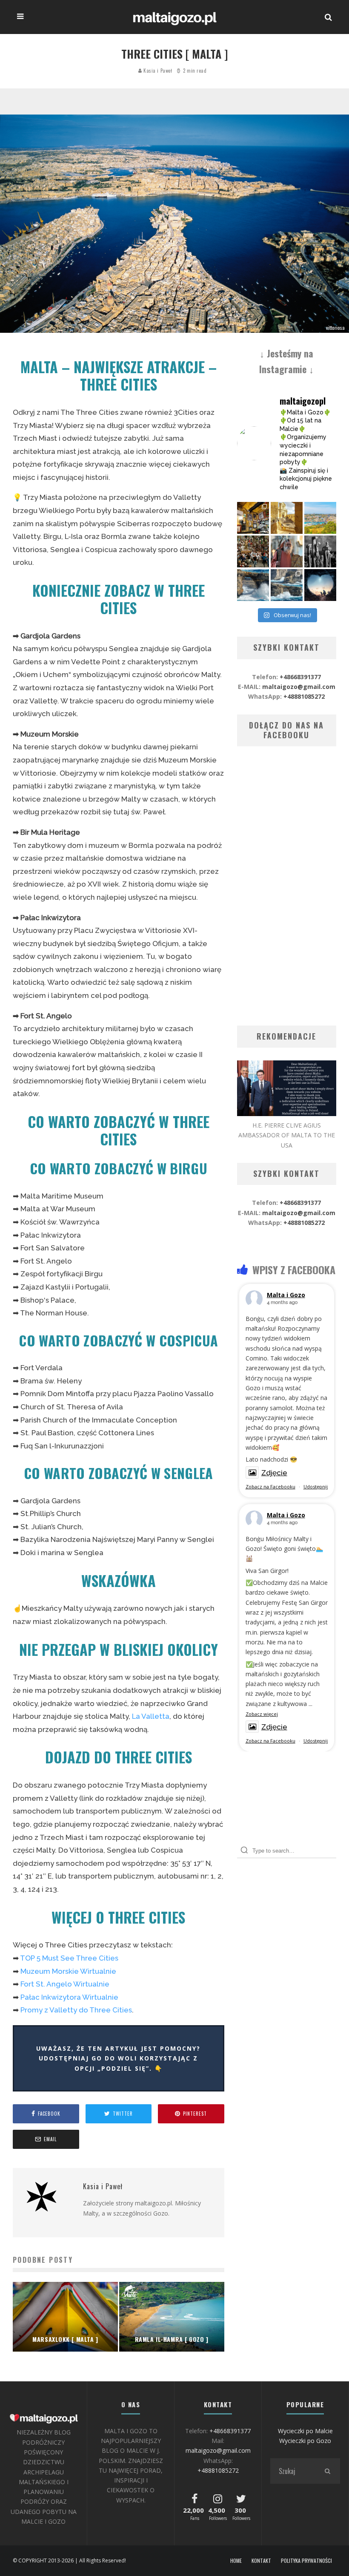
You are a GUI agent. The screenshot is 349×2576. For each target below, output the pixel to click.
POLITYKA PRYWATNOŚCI (306, 2561)
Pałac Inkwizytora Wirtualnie (69, 1997)
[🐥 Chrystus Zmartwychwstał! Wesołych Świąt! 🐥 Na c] (253, 551)
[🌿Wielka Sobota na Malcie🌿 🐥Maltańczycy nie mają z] (287, 551)
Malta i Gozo (286, 1295)
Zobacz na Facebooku (270, 1486)
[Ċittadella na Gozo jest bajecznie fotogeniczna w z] (287, 518)
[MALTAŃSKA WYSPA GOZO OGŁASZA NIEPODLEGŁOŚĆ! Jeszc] (253, 585)
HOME (236, 2561)
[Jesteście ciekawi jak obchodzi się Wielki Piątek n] (320, 551)
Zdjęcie (274, 1473)
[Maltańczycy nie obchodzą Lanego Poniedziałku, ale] (320, 518)
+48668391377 (300, 677)
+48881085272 (304, 696)
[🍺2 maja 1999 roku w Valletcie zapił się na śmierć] (253, 518)
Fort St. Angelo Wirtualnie (65, 1984)
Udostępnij (316, 1486)
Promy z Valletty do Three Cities (76, 2010)
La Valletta (151, 1716)
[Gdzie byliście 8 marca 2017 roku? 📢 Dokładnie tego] (287, 585)
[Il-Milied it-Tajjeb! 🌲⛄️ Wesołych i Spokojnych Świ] (320, 585)
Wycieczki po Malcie (305, 2431)
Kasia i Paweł (157, 71)
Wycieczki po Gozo (305, 2441)
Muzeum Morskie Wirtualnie (68, 1971)
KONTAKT (261, 2561)
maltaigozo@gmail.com (299, 687)
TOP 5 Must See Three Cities (69, 1958)
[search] (327, 2471)
